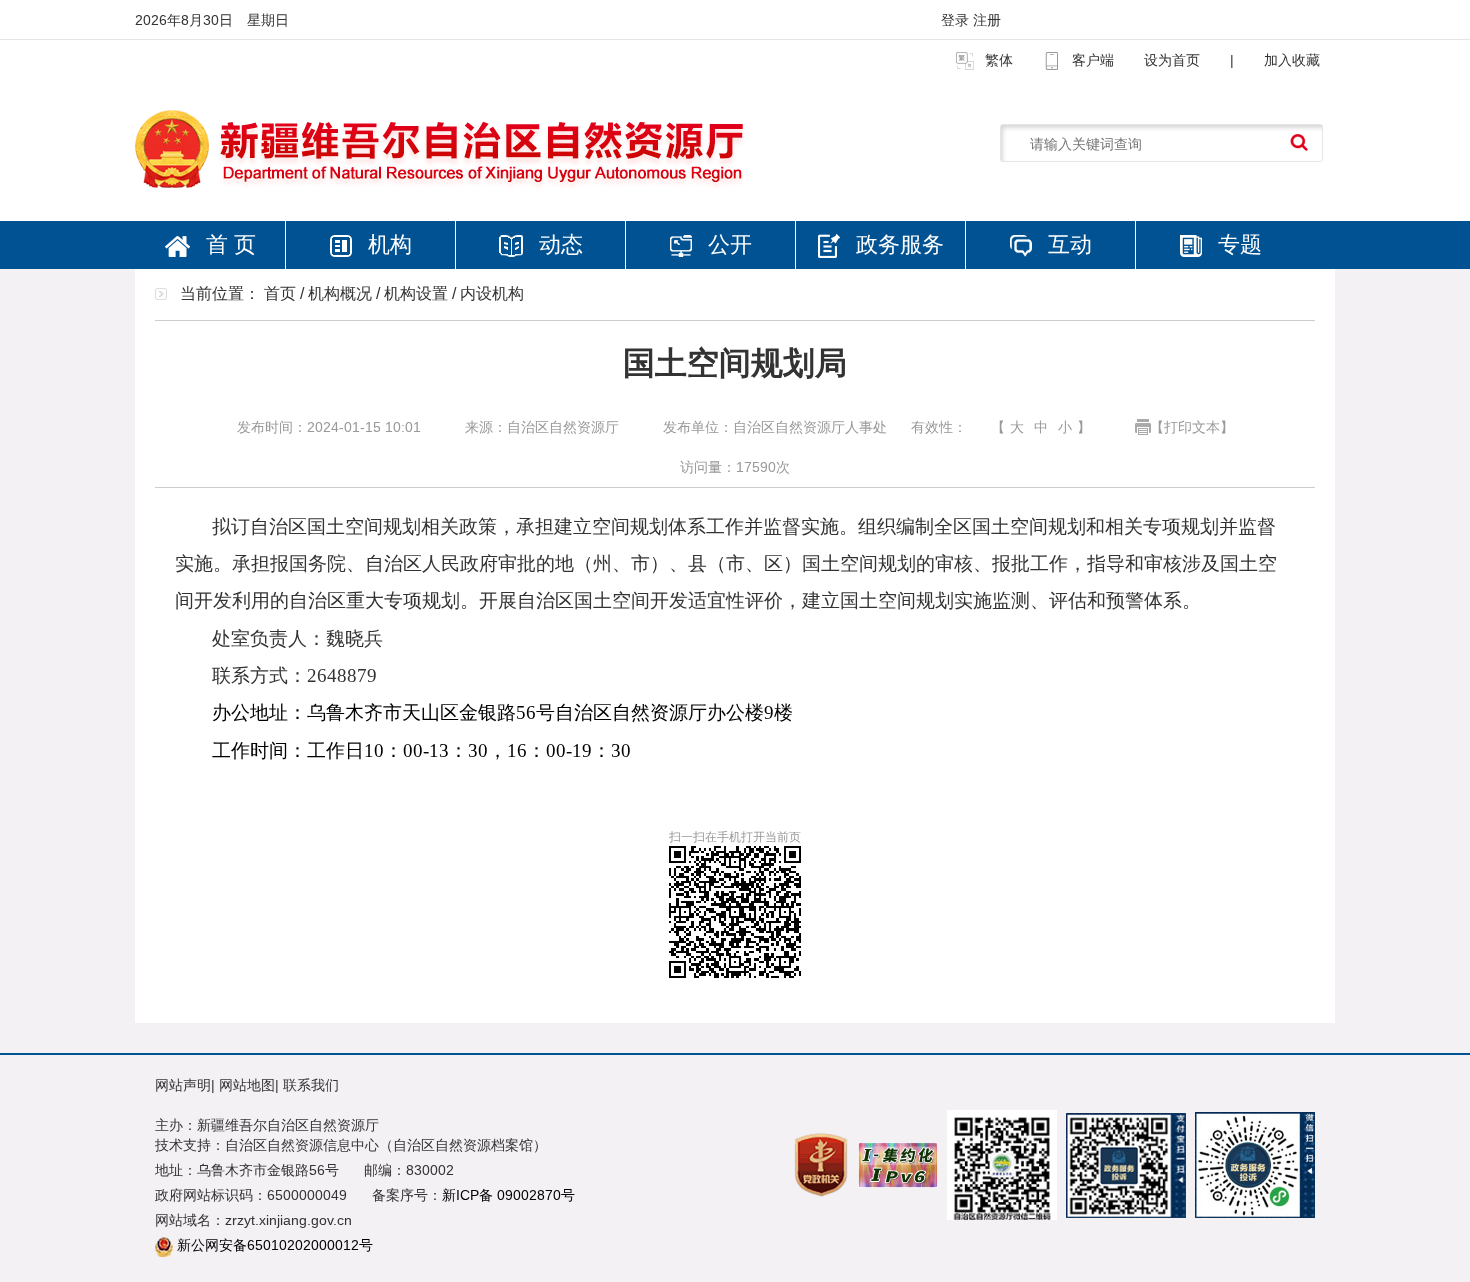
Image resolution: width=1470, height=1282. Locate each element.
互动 (1067, 244)
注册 (987, 20)
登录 (957, 20)
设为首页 (1172, 60)
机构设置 (416, 293)
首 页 (228, 244)
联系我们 (311, 1085)
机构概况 (340, 293)
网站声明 (183, 1085)
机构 (387, 244)
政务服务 (897, 244)
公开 (727, 244)
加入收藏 (1292, 60)
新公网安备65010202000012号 (275, 1245)
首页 (280, 293)
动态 (558, 244)
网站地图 (247, 1085)
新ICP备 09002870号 (508, 1195)
